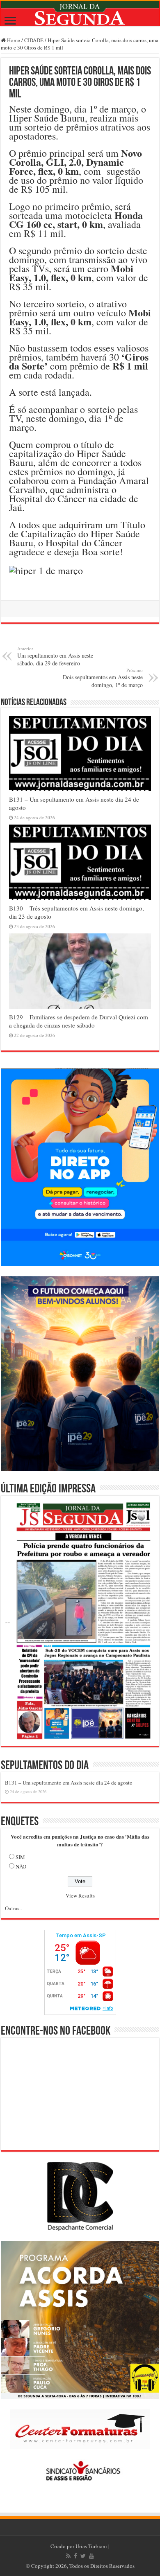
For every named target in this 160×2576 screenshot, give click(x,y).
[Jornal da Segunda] (80, 14)
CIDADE (34, 40)
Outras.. (13, 1908)
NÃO (21, 1866)
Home (13, 40)
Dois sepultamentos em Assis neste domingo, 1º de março (103, 678)
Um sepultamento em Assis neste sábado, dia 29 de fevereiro (55, 656)
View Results (80, 1895)
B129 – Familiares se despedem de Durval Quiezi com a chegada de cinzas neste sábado (79, 1021)
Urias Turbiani (91, 2546)
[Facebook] (75, 2556)
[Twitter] (83, 2556)
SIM (20, 1857)
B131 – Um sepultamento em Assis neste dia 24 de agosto (69, 1783)
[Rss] (68, 2556)
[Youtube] (91, 2556)
